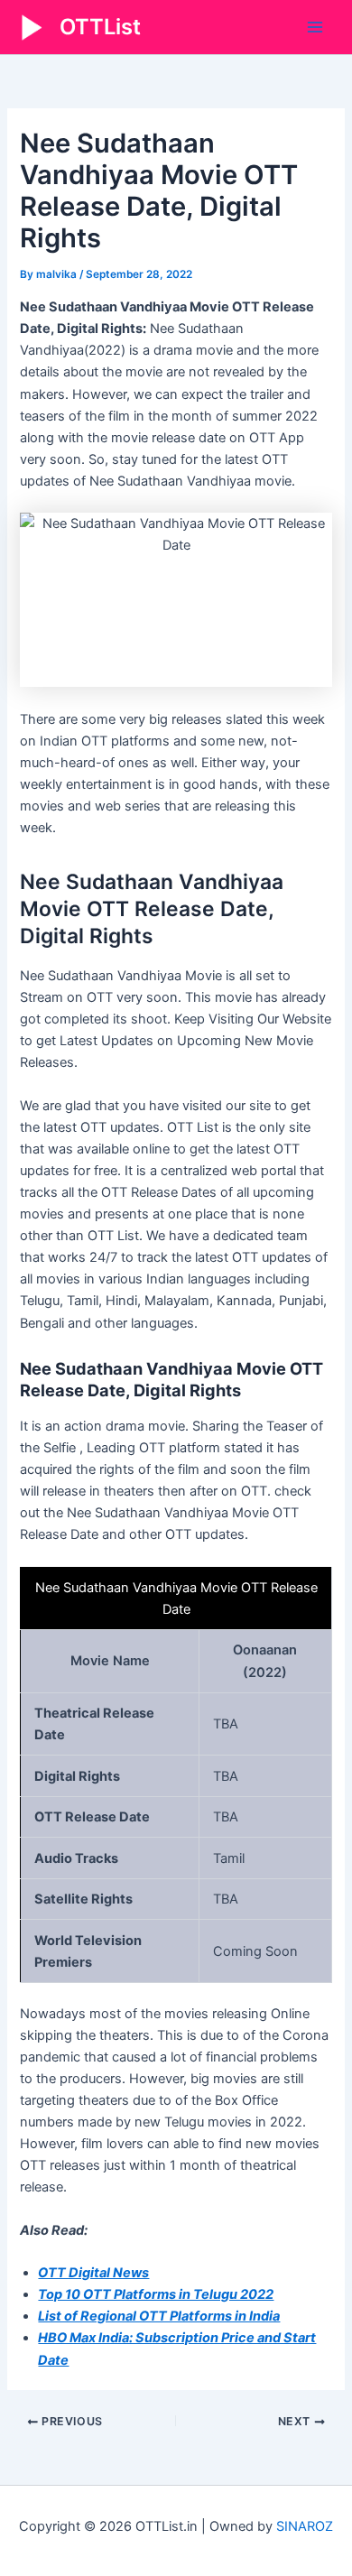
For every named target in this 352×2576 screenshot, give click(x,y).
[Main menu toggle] (315, 27)
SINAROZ (305, 2526)
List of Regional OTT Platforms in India (159, 2316)
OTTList (100, 27)
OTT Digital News (93, 2273)
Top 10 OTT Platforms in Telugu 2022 (156, 2294)
